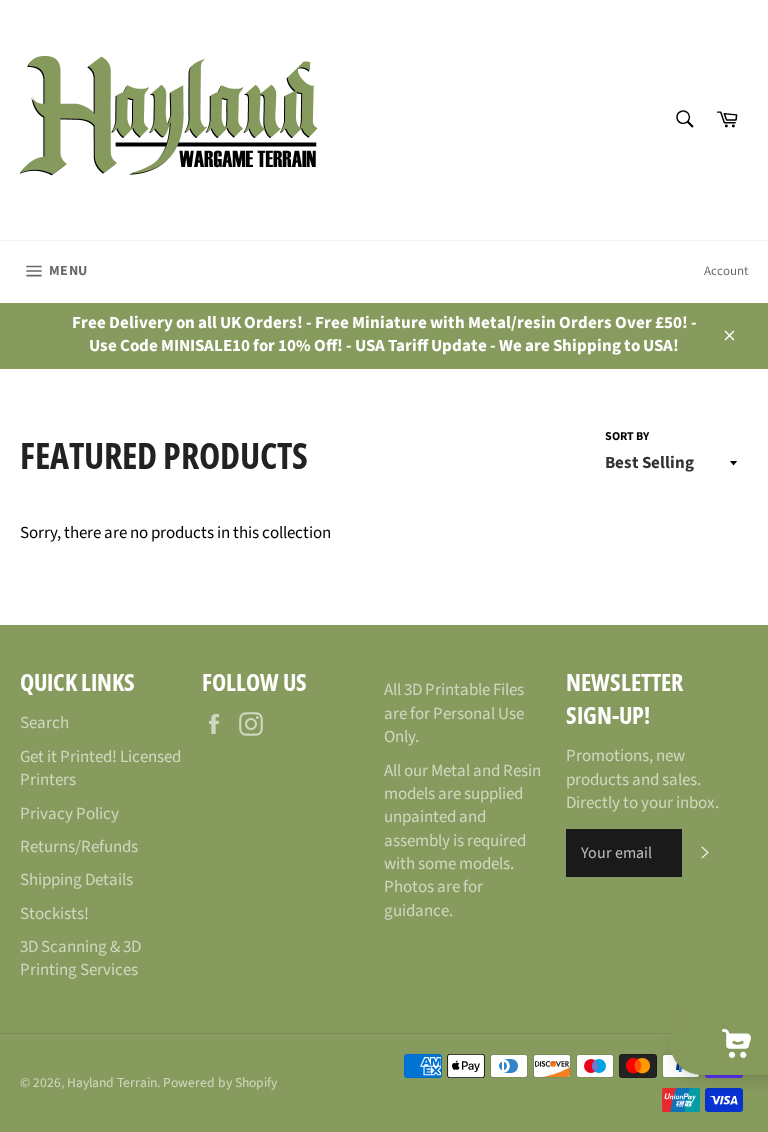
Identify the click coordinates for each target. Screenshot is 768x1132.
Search (44, 723)
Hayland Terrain (112, 1082)
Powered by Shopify (220, 1082)
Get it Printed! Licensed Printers (100, 768)
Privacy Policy (69, 814)
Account (726, 271)
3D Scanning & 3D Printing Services (80, 958)
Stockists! (54, 914)
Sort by (627, 437)
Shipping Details (76, 880)
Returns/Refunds (79, 847)
